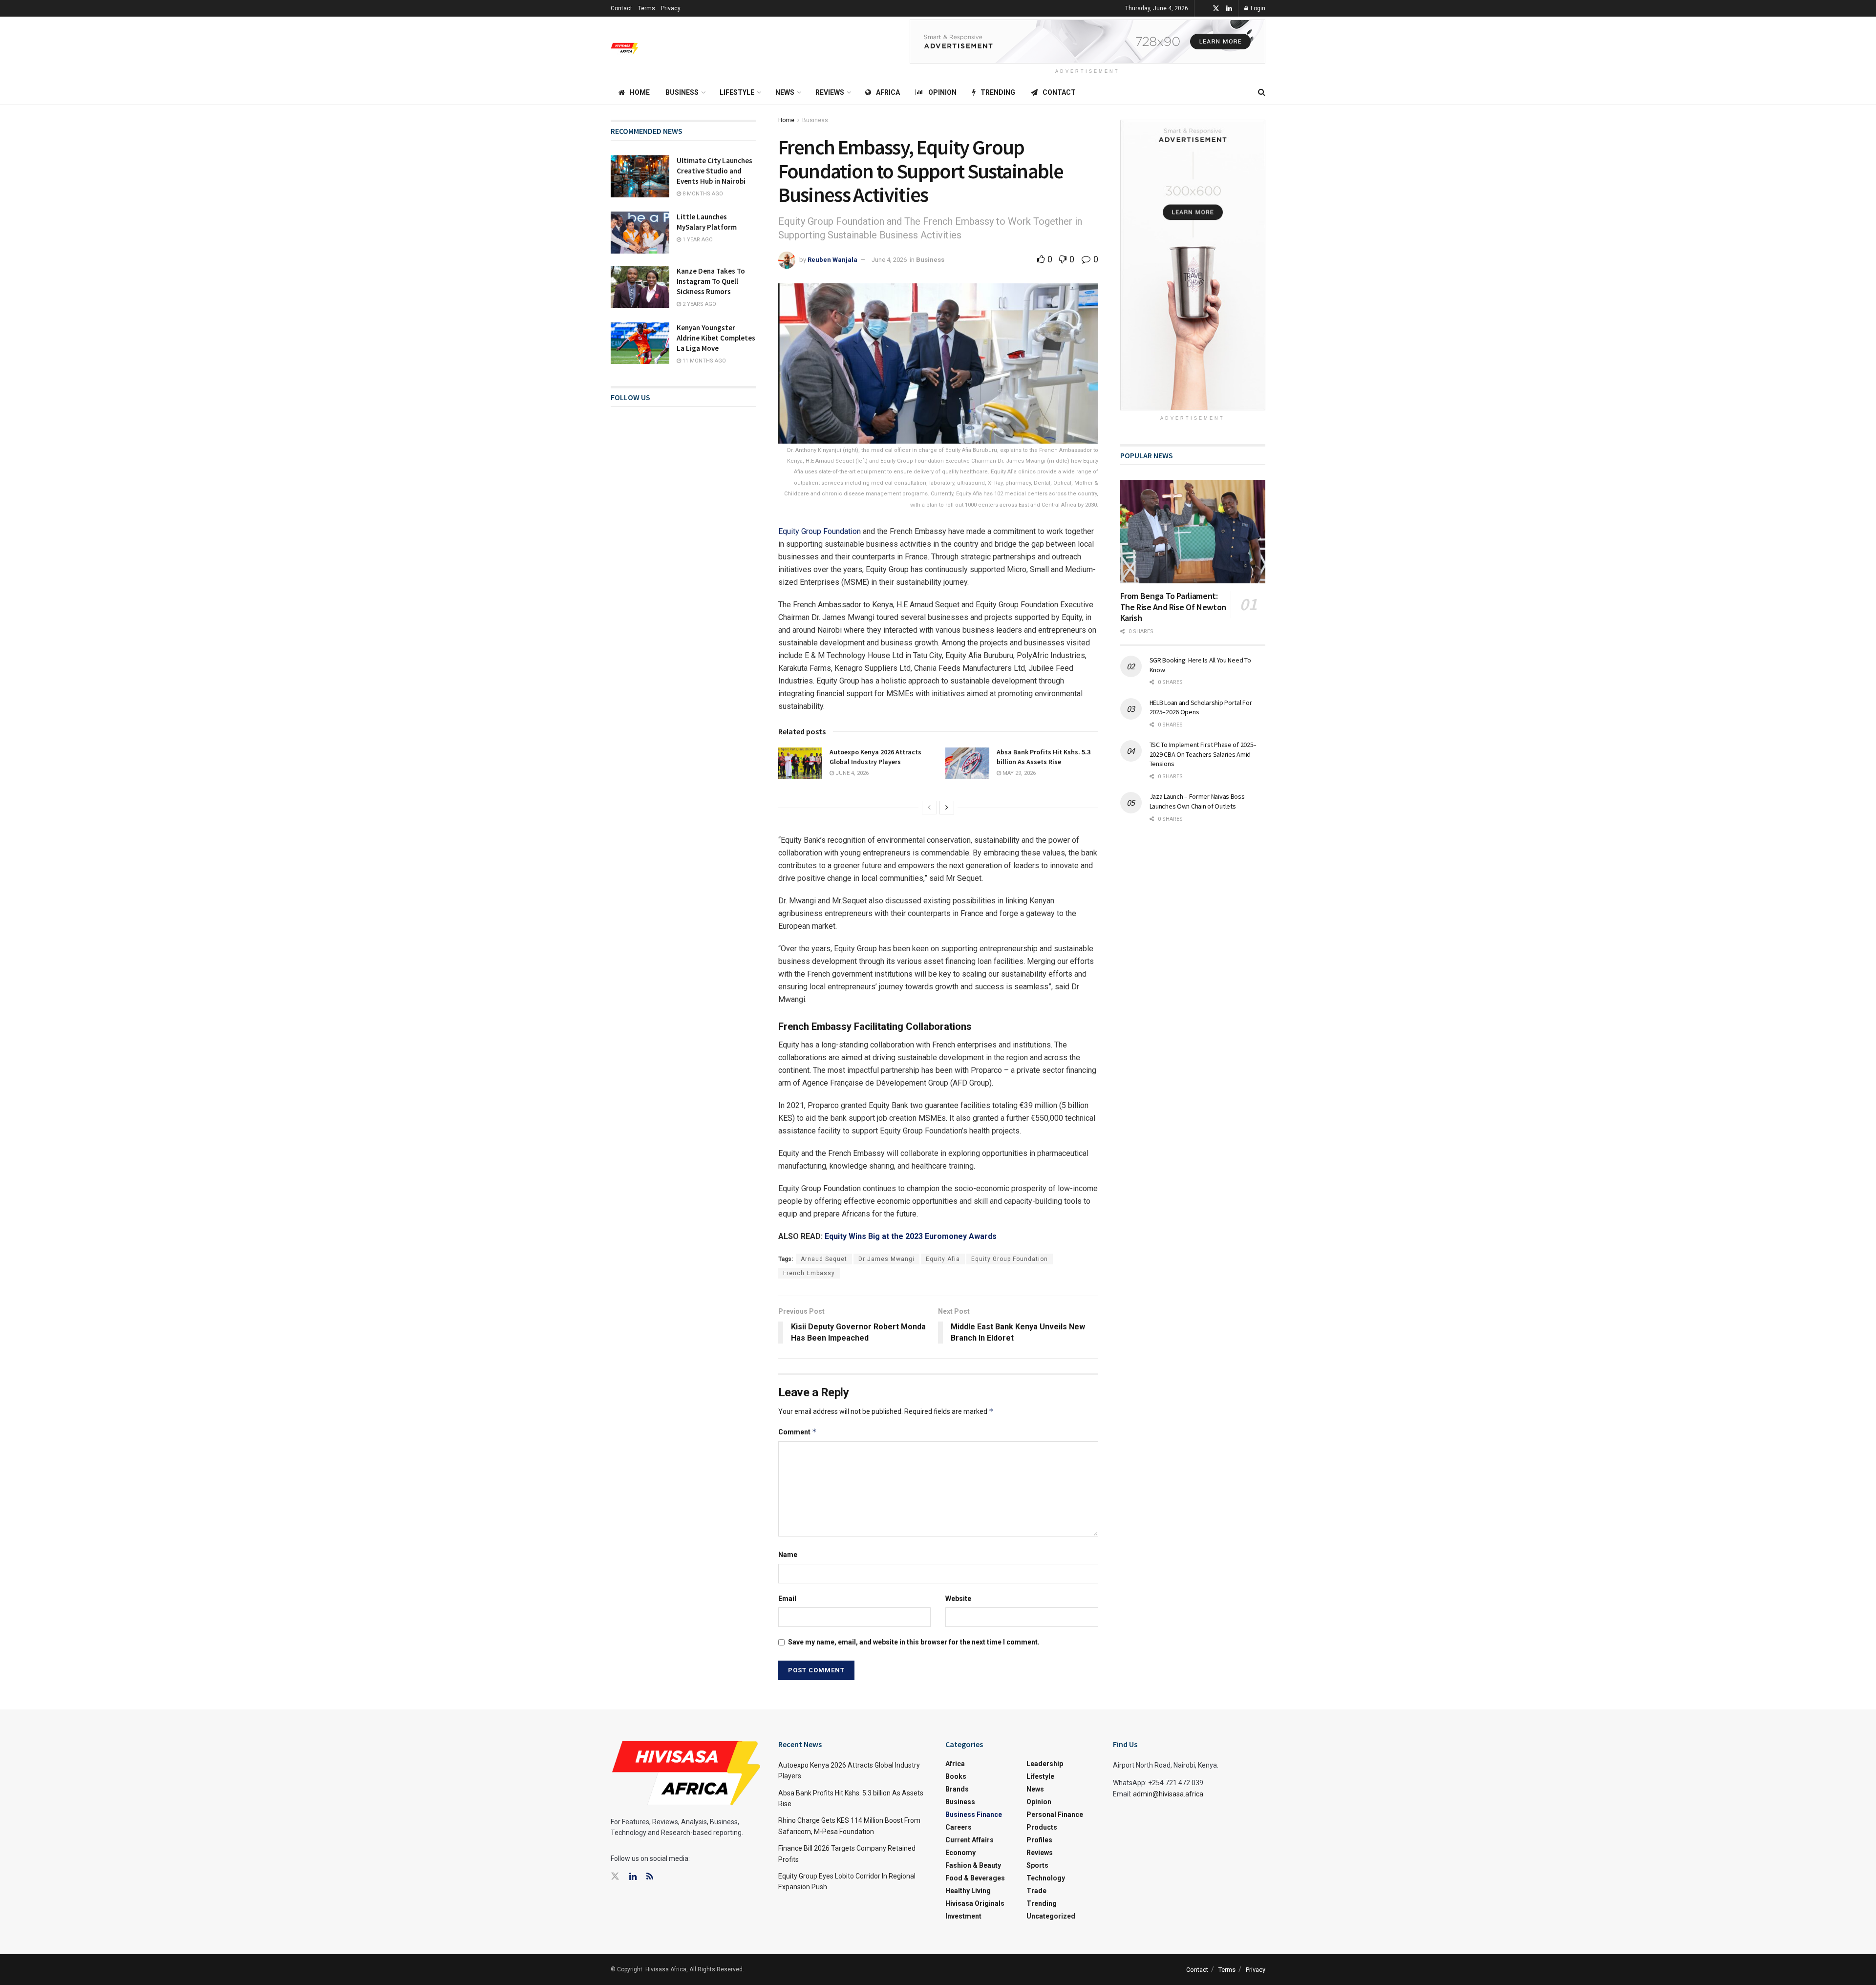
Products (1042, 1827)
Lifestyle (737, 92)
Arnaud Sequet (824, 1259)
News (785, 92)
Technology (1046, 1878)
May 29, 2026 (1018, 773)
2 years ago (699, 304)
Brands (957, 1789)
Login (1257, 8)
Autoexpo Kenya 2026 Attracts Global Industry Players (875, 757)
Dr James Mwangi (886, 1259)
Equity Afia (943, 1259)
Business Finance (974, 1814)
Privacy (671, 8)
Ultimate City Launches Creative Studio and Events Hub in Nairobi (714, 171)
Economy (960, 1853)
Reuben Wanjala (832, 260)
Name (788, 1555)
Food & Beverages (975, 1878)
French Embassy (809, 1273)
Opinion (942, 92)
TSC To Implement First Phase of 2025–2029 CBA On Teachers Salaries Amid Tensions (1203, 754)
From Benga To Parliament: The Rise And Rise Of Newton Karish (1173, 607)
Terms (647, 8)
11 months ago (703, 361)
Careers (959, 1827)
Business (682, 92)
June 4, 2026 (889, 260)
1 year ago (697, 240)
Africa (888, 92)
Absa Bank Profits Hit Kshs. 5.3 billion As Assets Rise (1044, 757)
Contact (621, 8)
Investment (963, 1916)
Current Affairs (970, 1840)
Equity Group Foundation (820, 531)
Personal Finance (1055, 1814)
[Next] (947, 808)
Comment (798, 1432)
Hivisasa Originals (975, 1903)
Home (640, 92)
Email (787, 1599)
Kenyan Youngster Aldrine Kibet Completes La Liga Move (716, 338)
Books (956, 1776)
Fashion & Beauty (973, 1865)
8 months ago (702, 194)
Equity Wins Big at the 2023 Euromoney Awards (911, 1236)
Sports (1037, 1865)
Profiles (1039, 1840)
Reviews (830, 92)
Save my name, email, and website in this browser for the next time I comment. (914, 1642)
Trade (1036, 1891)
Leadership (1045, 1764)
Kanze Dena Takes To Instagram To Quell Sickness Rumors (711, 281)
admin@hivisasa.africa (1168, 1794)
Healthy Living (968, 1891)
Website (958, 1599)
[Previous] (929, 808)
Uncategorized (1051, 1916)
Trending (998, 92)
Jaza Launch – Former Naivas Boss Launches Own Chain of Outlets (1197, 801)
